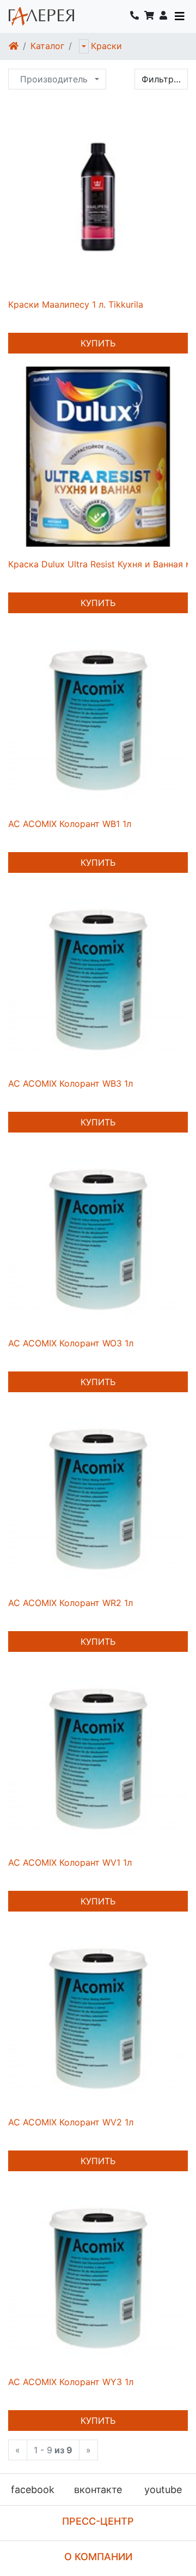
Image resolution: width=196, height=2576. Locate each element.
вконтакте (98, 2490)
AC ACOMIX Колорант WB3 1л (71, 1083)
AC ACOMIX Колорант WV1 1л (70, 1862)
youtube (163, 2490)
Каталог (47, 46)
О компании (98, 2557)
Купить (98, 343)
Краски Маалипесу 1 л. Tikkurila (76, 304)
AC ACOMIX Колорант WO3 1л (71, 1343)
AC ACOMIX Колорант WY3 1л (71, 2382)
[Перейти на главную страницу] (41, 16)
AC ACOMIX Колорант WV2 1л (71, 2122)
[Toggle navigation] (180, 16)
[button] (163, 16)
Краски (106, 46)
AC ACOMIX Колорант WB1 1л (70, 824)
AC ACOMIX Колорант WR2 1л (71, 1603)
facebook (33, 2490)
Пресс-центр (98, 2521)
